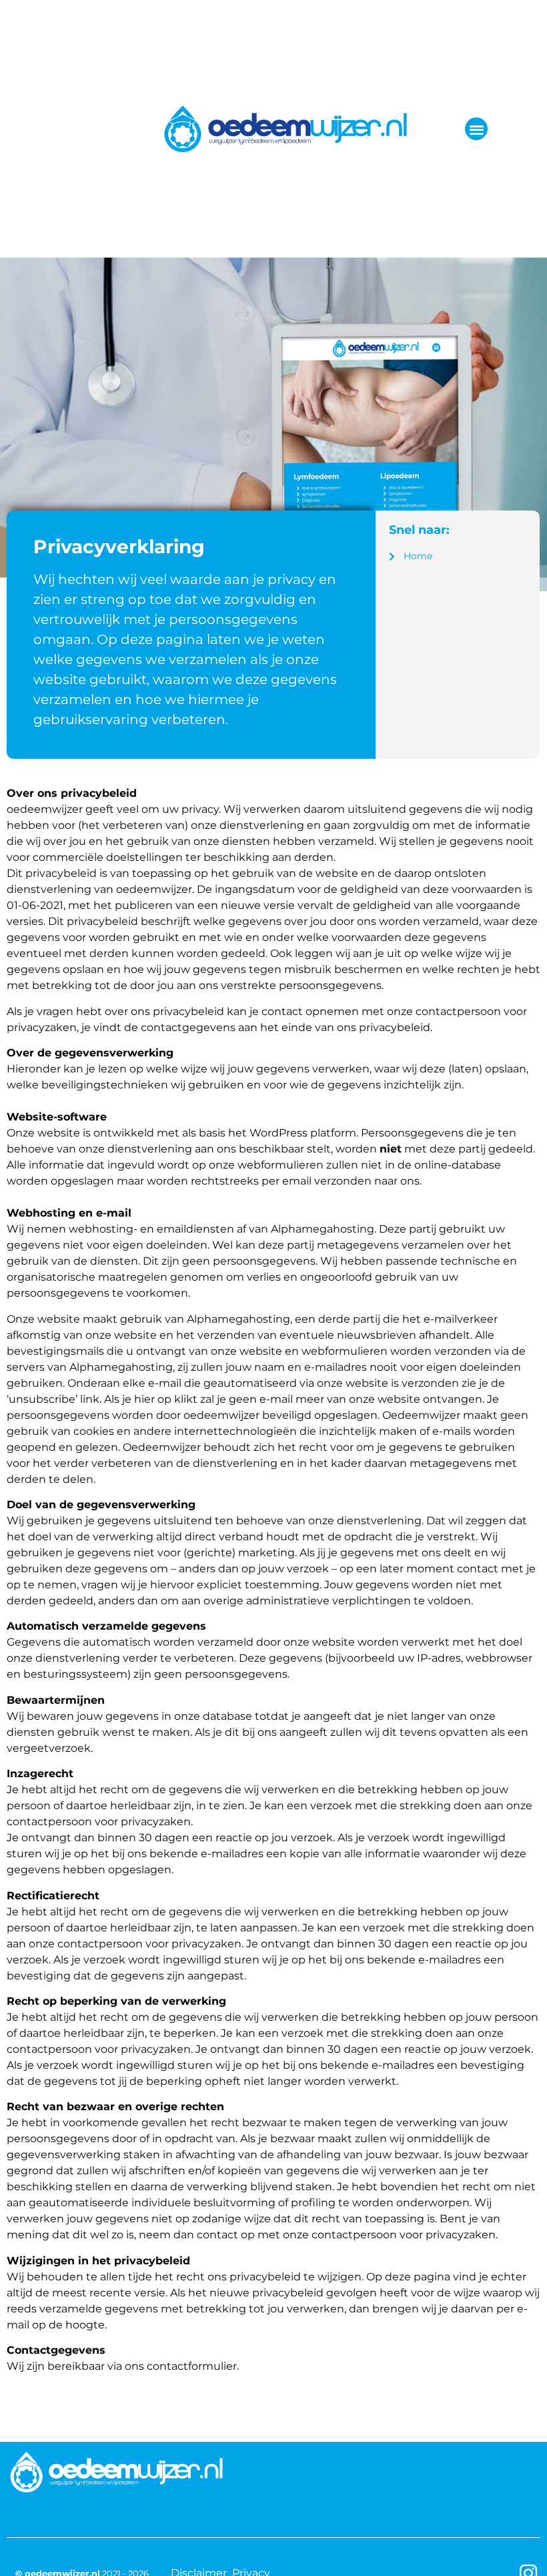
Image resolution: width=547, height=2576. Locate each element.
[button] (477, 129)
